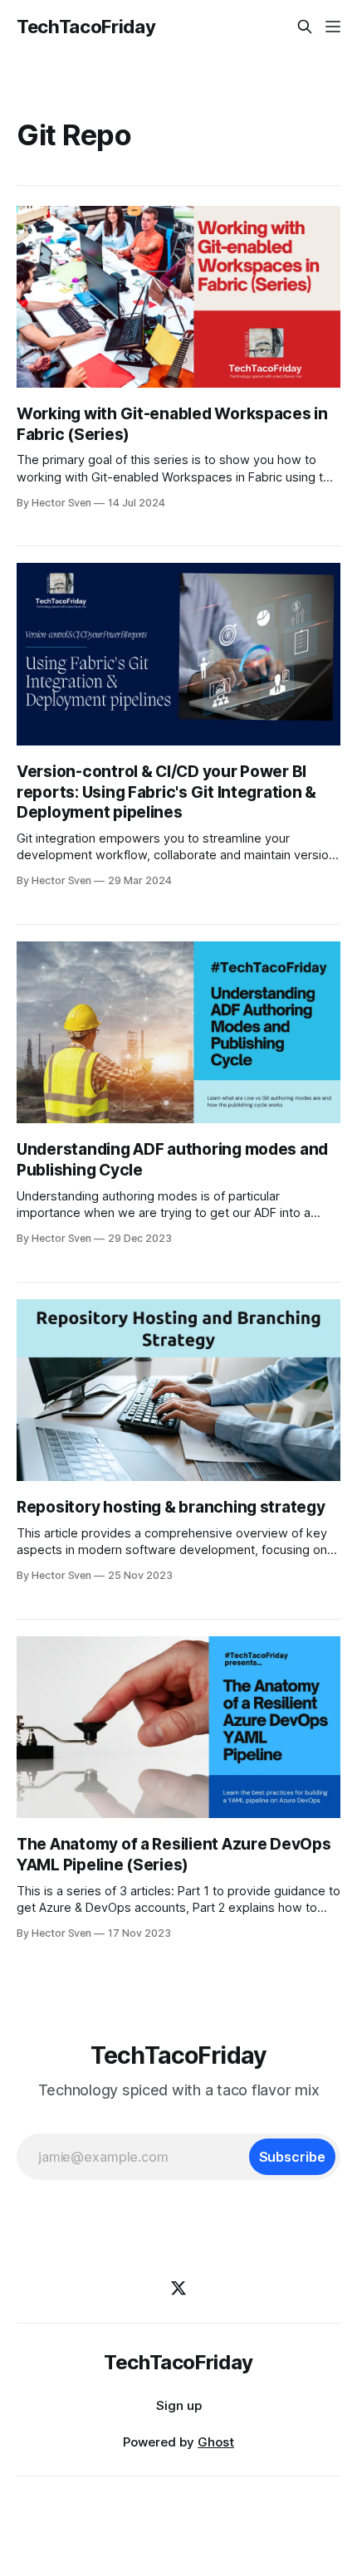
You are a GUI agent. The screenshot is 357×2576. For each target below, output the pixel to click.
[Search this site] (305, 27)
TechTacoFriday (86, 27)
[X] (178, 2288)
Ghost (216, 2442)
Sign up (179, 2405)
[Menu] (333, 27)
